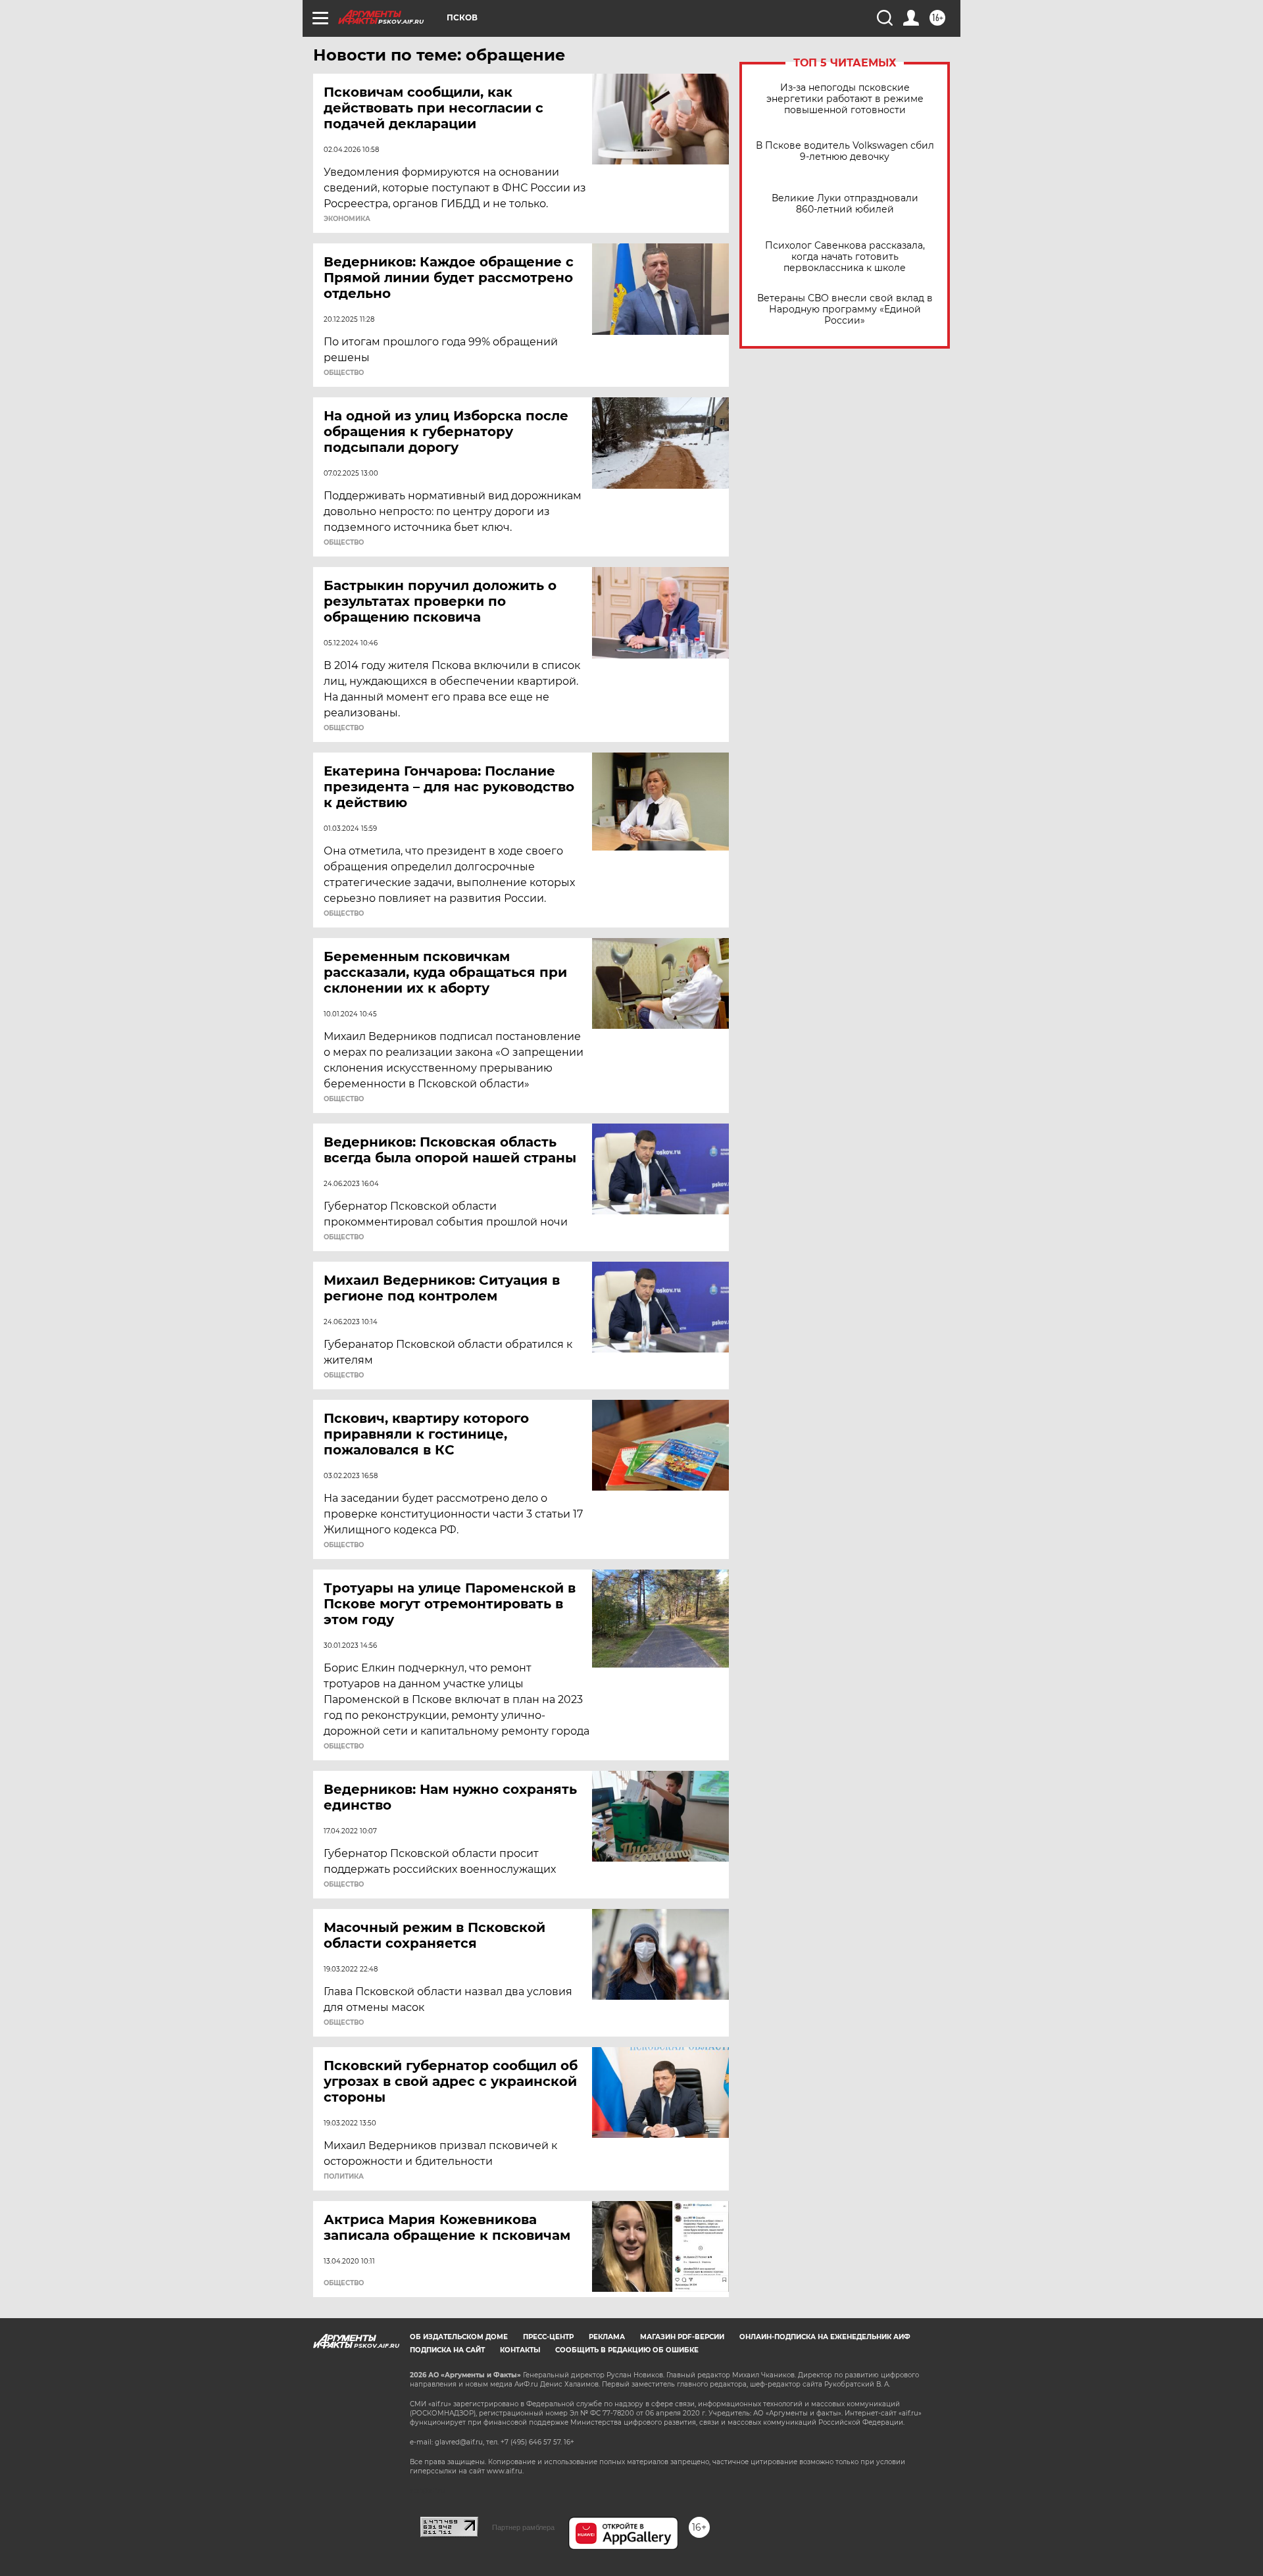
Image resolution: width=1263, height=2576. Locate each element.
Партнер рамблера (523, 2527)
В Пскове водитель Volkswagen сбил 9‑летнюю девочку (845, 151)
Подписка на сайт (447, 2350)
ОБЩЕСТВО (344, 373)
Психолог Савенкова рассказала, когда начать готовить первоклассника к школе (845, 257)
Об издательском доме (459, 2337)
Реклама (607, 2337)
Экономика (347, 219)
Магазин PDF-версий (682, 2337)
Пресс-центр (548, 2337)
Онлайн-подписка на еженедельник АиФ (825, 2337)
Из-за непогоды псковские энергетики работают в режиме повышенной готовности (845, 99)
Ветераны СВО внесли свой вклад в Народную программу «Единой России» (845, 310)
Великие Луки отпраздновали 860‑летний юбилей (845, 204)
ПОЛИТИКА (344, 2177)
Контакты (520, 2350)
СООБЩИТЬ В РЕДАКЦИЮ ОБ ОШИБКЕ (627, 2350)
